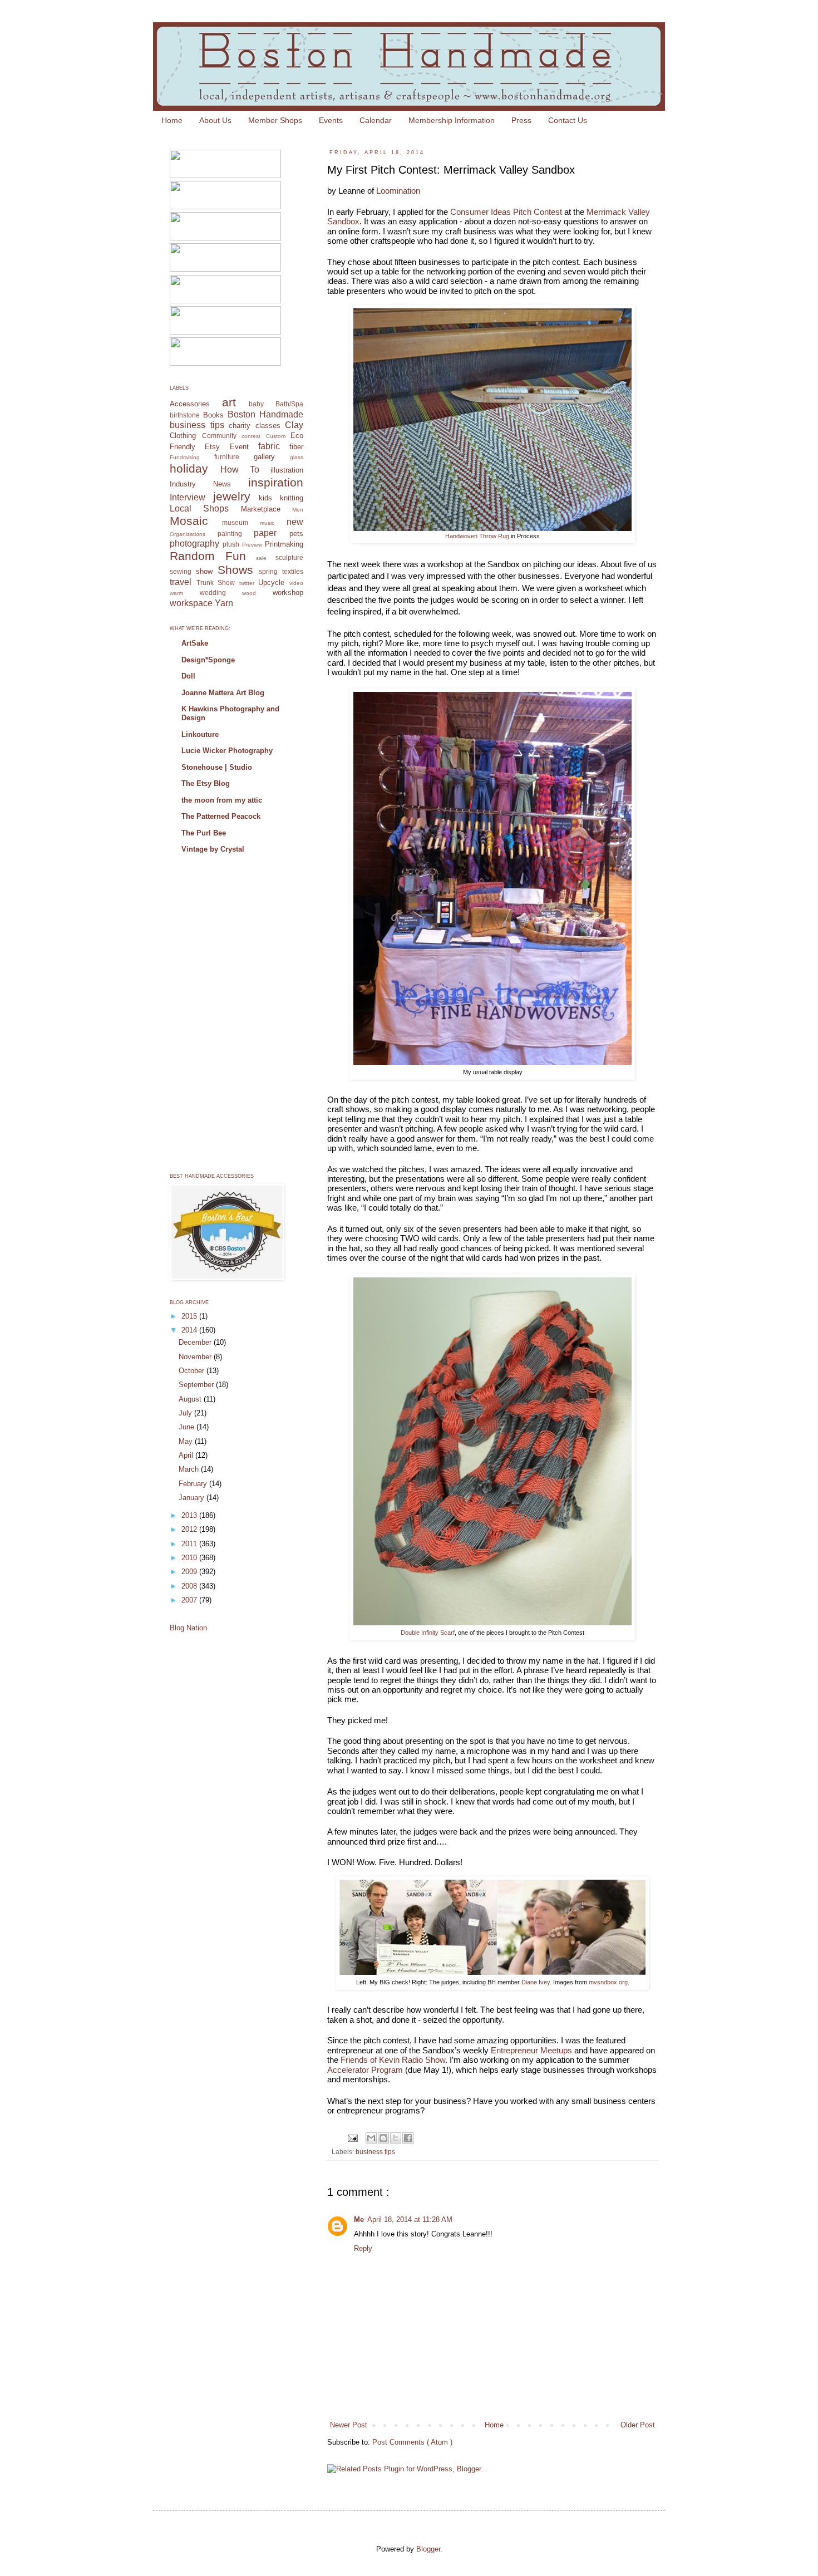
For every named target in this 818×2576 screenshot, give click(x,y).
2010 (190, 1558)
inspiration (276, 482)
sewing (181, 571)
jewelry (232, 496)
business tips (375, 2152)
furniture (227, 457)
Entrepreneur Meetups (531, 2050)
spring (268, 571)
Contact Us (568, 120)
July (186, 1413)
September (197, 1385)
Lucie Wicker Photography (227, 751)
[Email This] (371, 2138)
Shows (235, 570)
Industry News (200, 484)
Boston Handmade (265, 414)
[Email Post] (352, 2137)
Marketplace (261, 509)
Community (219, 436)
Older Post (638, 2425)
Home (172, 120)
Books (213, 415)
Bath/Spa (289, 404)
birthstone (185, 415)
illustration (287, 470)
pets (296, 534)
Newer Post (349, 2425)
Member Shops (275, 120)
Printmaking (284, 544)
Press (521, 120)
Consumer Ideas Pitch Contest (506, 212)
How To (240, 470)
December (196, 1342)
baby (256, 404)
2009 (190, 1572)
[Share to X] (396, 2138)
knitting (292, 498)
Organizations (188, 534)
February (194, 1484)
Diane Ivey (536, 1982)
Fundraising (185, 457)
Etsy (212, 447)
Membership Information (452, 120)
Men (298, 510)
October (193, 1371)
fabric (269, 446)
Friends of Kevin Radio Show (393, 2060)
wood (249, 593)
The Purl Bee (204, 833)
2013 (190, 1515)
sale (261, 558)
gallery (264, 457)
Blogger (428, 2549)
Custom (276, 436)
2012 (190, 1529)
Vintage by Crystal (213, 849)
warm (176, 593)
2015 (190, 1316)
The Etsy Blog (206, 783)
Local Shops (199, 508)
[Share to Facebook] (408, 2138)
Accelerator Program (365, 2070)
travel (181, 582)
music (267, 523)
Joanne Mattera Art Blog (223, 693)
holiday (189, 468)
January (193, 1498)
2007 (190, 1600)
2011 (190, 1544)
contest (251, 436)
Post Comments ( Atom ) (412, 2442)
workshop (288, 593)
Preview (252, 545)
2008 (190, 1586)
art (229, 402)
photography (194, 544)
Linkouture (200, 734)
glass (297, 457)
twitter (247, 583)
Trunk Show (216, 582)
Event (239, 447)
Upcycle (271, 582)
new (295, 522)
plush (231, 544)
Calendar (376, 120)
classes (268, 426)
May (187, 1441)
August (191, 1399)
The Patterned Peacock (221, 816)
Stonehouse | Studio (217, 767)
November (196, 1357)
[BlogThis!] (383, 2138)
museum (235, 522)
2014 (190, 1330)
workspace (191, 603)
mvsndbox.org (608, 1982)
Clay (294, 425)
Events (331, 120)
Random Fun (208, 556)
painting (230, 534)
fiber (296, 447)
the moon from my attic (222, 800)
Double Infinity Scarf (428, 1633)
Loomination (398, 191)
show (204, 571)
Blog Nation (188, 1628)
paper (265, 533)
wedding (213, 593)
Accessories (190, 404)
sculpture (289, 557)
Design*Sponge (208, 660)
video (296, 583)
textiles (293, 571)
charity (240, 426)
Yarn (224, 603)
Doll (188, 676)
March (190, 1469)
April (187, 1455)
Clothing (183, 436)
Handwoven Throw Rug (477, 536)
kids (265, 498)
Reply (363, 2248)
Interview (188, 497)
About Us (215, 120)
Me (359, 2219)
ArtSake (195, 643)
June (188, 1427)
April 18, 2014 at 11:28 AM (410, 2219)
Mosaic (189, 521)
